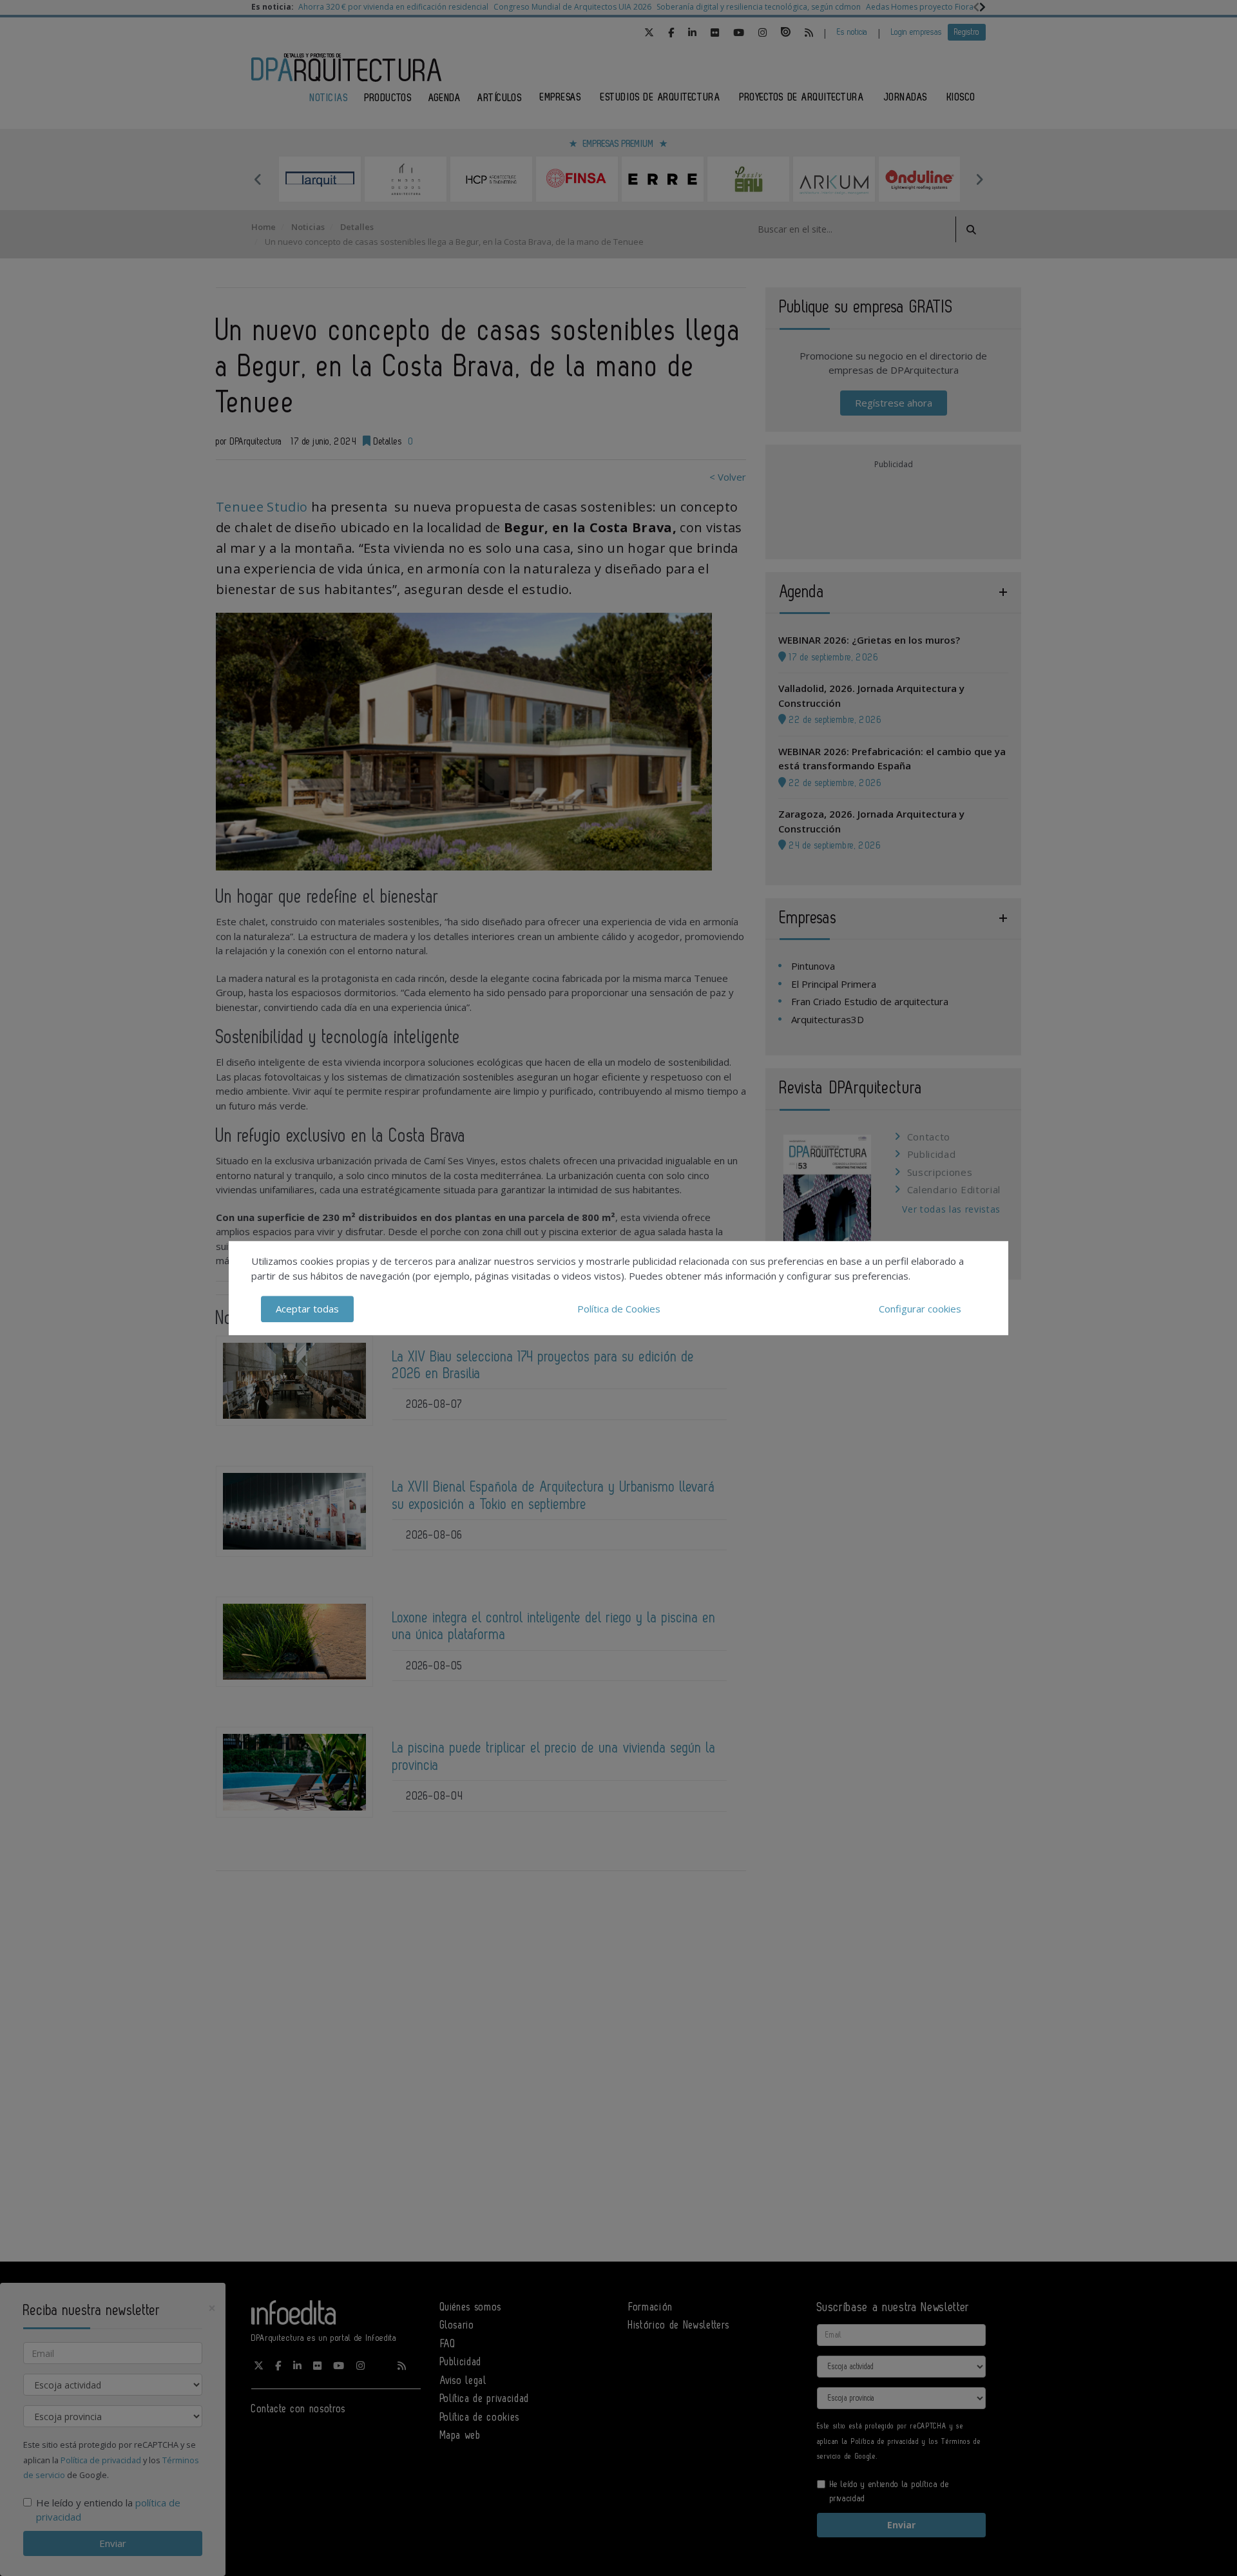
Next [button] (979, 179)
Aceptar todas (307, 1309)
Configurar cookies (920, 1309)
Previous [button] (258, 179)
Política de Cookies (619, 1309)
